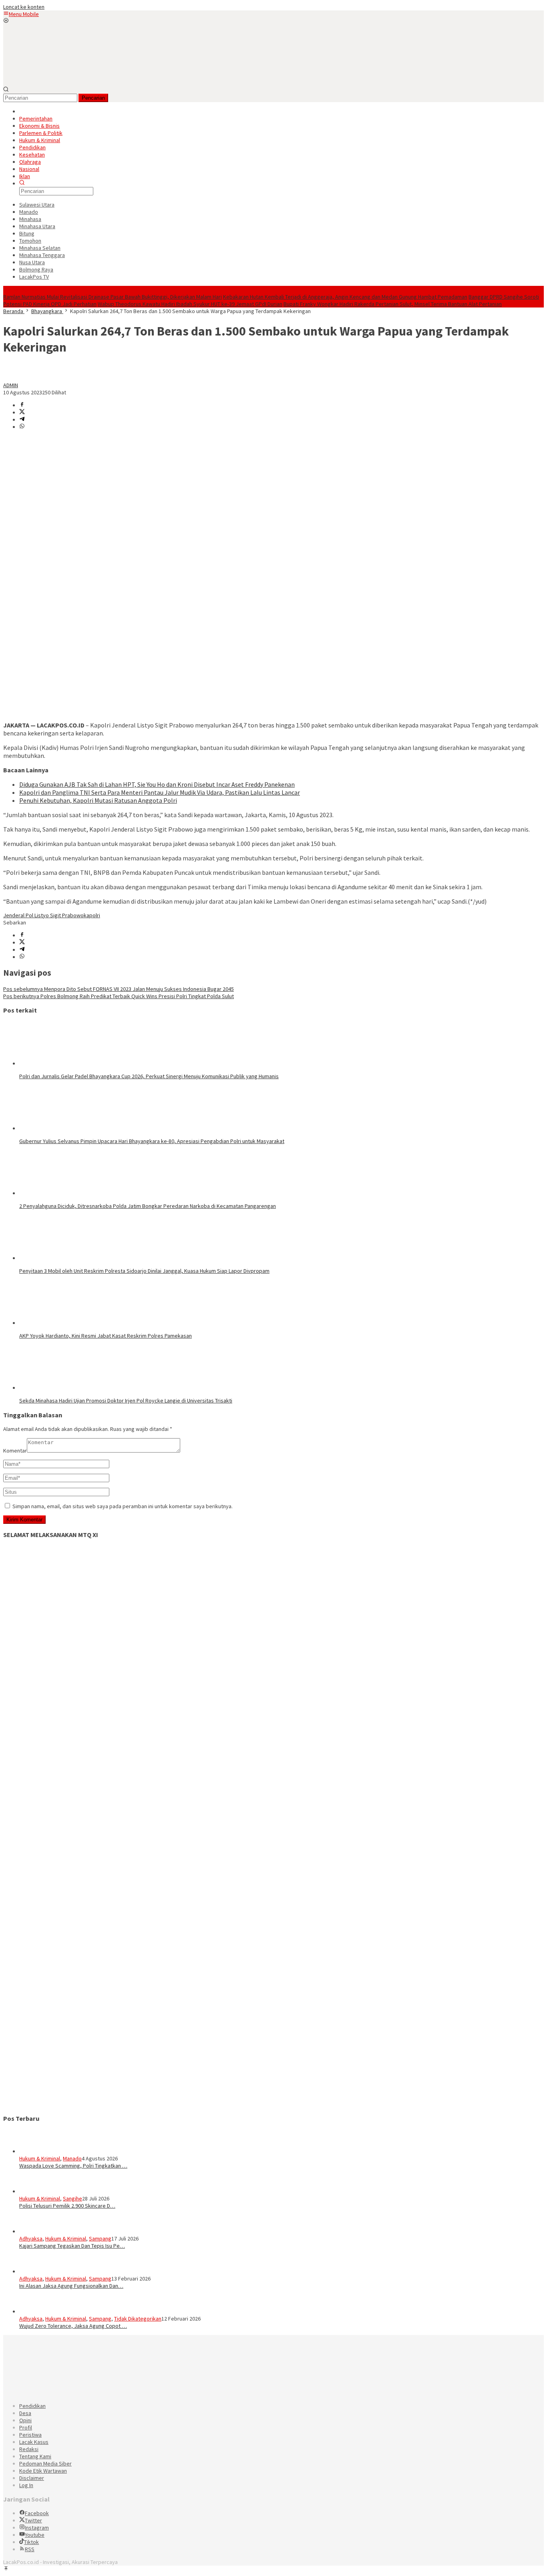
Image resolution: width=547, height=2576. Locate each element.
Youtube (35, 2535)
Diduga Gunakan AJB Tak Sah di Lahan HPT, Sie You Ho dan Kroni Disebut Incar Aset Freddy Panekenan (157, 784)
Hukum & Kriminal (40, 2158)
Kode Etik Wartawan (43, 2471)
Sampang (100, 2238)
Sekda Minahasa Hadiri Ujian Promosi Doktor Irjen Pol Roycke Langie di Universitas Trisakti (126, 1401)
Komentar (15, 1451)
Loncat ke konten (24, 7)
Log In (26, 2485)
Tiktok (31, 2542)
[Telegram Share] (22, 420)
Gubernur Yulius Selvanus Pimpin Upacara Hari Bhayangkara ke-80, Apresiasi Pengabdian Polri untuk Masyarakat (152, 1141)
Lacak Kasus (34, 2442)
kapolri (92, 915)
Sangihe (72, 2198)
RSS (30, 2549)
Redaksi (29, 2449)
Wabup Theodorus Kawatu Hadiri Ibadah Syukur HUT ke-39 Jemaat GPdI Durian (190, 304)
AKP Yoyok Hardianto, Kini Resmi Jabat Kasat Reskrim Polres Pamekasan (106, 1336)
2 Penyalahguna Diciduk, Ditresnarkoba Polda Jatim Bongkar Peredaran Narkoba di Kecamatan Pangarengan (148, 1206)
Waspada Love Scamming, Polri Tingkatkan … (73, 2166)
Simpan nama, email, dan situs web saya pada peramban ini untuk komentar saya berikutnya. (123, 1506)
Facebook (37, 2513)
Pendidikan (32, 2406)
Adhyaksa (31, 2238)
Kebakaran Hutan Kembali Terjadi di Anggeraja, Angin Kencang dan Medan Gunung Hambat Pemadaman (345, 297)
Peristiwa (30, 2435)
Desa (25, 2413)
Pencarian (93, 98)
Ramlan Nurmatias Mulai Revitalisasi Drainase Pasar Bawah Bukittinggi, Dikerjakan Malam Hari (113, 297)
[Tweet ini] (22, 412)
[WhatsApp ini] (22, 427)
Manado (72, 2158)
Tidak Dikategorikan (138, 2319)
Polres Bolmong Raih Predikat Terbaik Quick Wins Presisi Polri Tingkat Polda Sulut (119, 996)
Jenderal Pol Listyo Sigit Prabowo (43, 915)
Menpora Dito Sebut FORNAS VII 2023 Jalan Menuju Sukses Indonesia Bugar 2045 (119, 989)
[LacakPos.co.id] (63, 83)
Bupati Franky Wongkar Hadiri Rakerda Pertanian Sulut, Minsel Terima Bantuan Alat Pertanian (393, 304)
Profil (26, 2427)
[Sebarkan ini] (22, 405)
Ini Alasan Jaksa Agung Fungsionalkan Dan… (71, 2286)
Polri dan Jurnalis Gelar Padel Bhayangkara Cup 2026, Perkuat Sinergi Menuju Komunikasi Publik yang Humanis (149, 1076)
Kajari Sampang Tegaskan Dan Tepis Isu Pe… (72, 2246)
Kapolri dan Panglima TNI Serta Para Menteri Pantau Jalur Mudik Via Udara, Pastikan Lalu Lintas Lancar (160, 792)
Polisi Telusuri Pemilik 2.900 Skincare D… (67, 2206)
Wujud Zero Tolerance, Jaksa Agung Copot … (73, 2326)
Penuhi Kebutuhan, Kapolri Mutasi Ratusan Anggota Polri (98, 800)
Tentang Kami (35, 2456)
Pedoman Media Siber (45, 2463)
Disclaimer (32, 2478)
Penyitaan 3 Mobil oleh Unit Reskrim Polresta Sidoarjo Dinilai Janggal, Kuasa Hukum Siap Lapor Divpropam (144, 1271)
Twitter (33, 2520)
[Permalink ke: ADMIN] (11, 378)
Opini (25, 2420)
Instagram (37, 2528)
